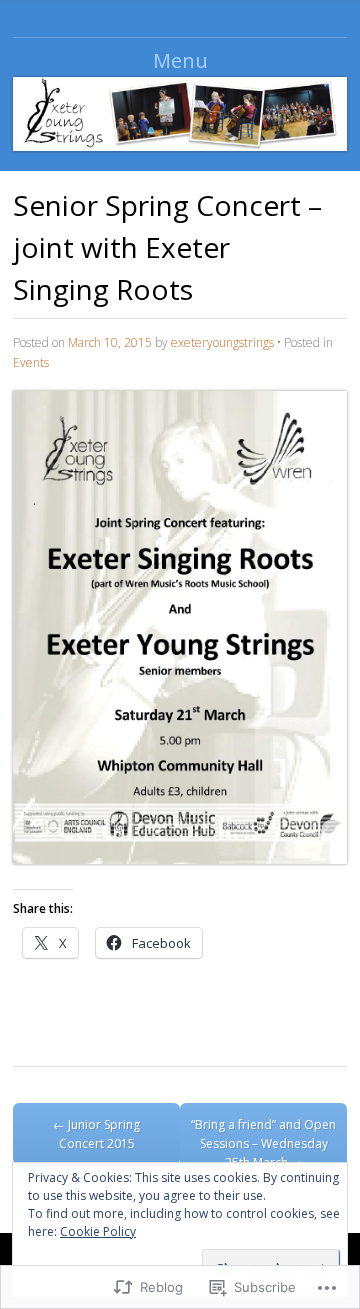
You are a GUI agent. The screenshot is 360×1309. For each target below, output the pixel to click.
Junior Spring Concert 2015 (96, 1134)
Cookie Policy (98, 1231)
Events (31, 362)
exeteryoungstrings (222, 342)
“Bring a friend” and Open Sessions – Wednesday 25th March (263, 1143)
